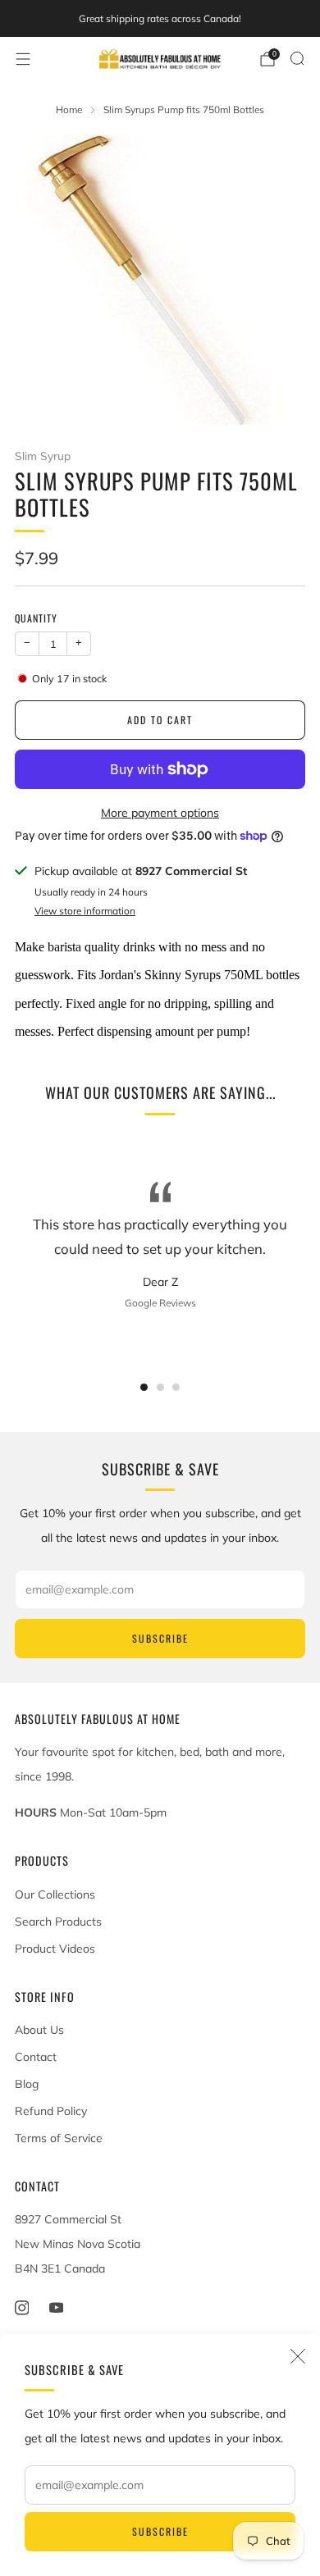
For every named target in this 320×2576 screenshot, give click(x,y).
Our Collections (55, 1894)
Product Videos (55, 1949)
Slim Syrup (43, 456)
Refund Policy (51, 2111)
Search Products (58, 1922)
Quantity (36, 618)
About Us (39, 2030)
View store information (85, 911)
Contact (36, 2057)
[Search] (297, 58)
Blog (27, 2084)
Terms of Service (59, 2138)
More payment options (160, 813)
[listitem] (160, 19)
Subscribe (160, 2531)
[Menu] (23, 59)
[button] (144, 1387)
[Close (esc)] (298, 2356)
